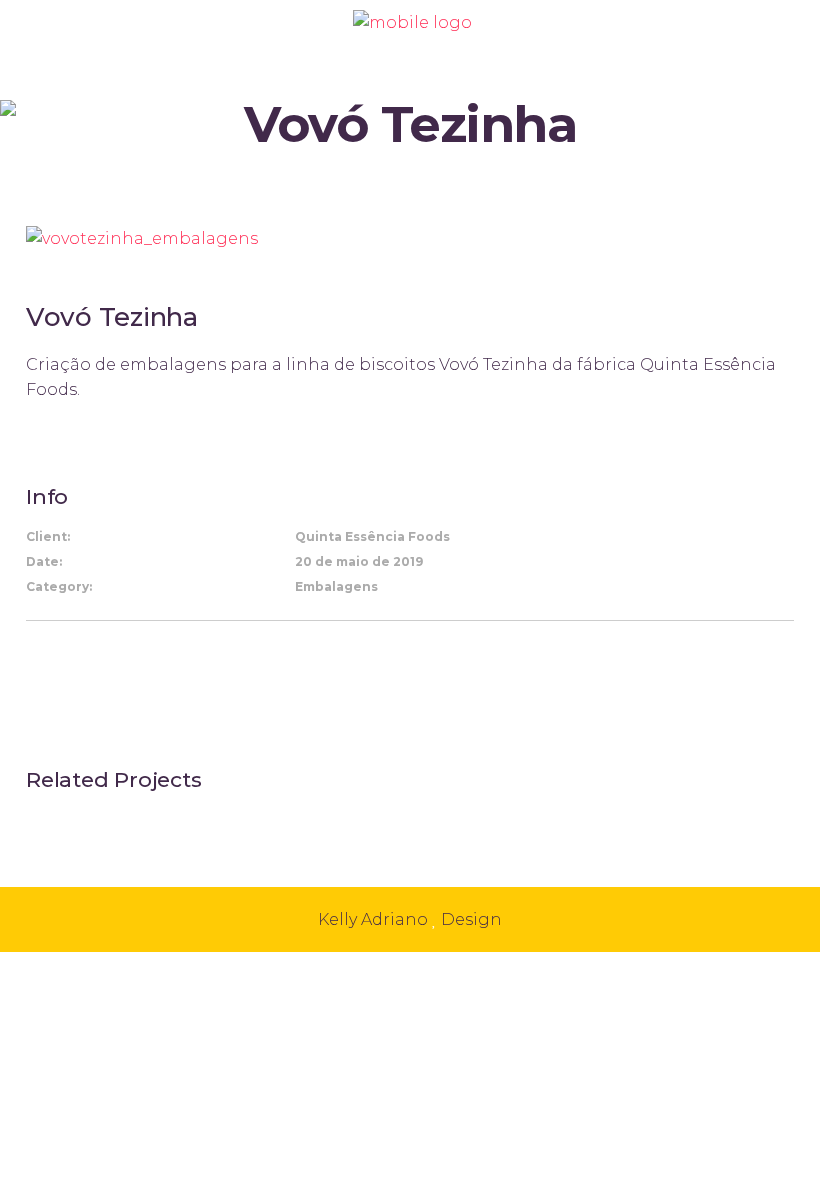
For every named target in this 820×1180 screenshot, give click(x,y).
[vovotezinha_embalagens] (142, 237)
